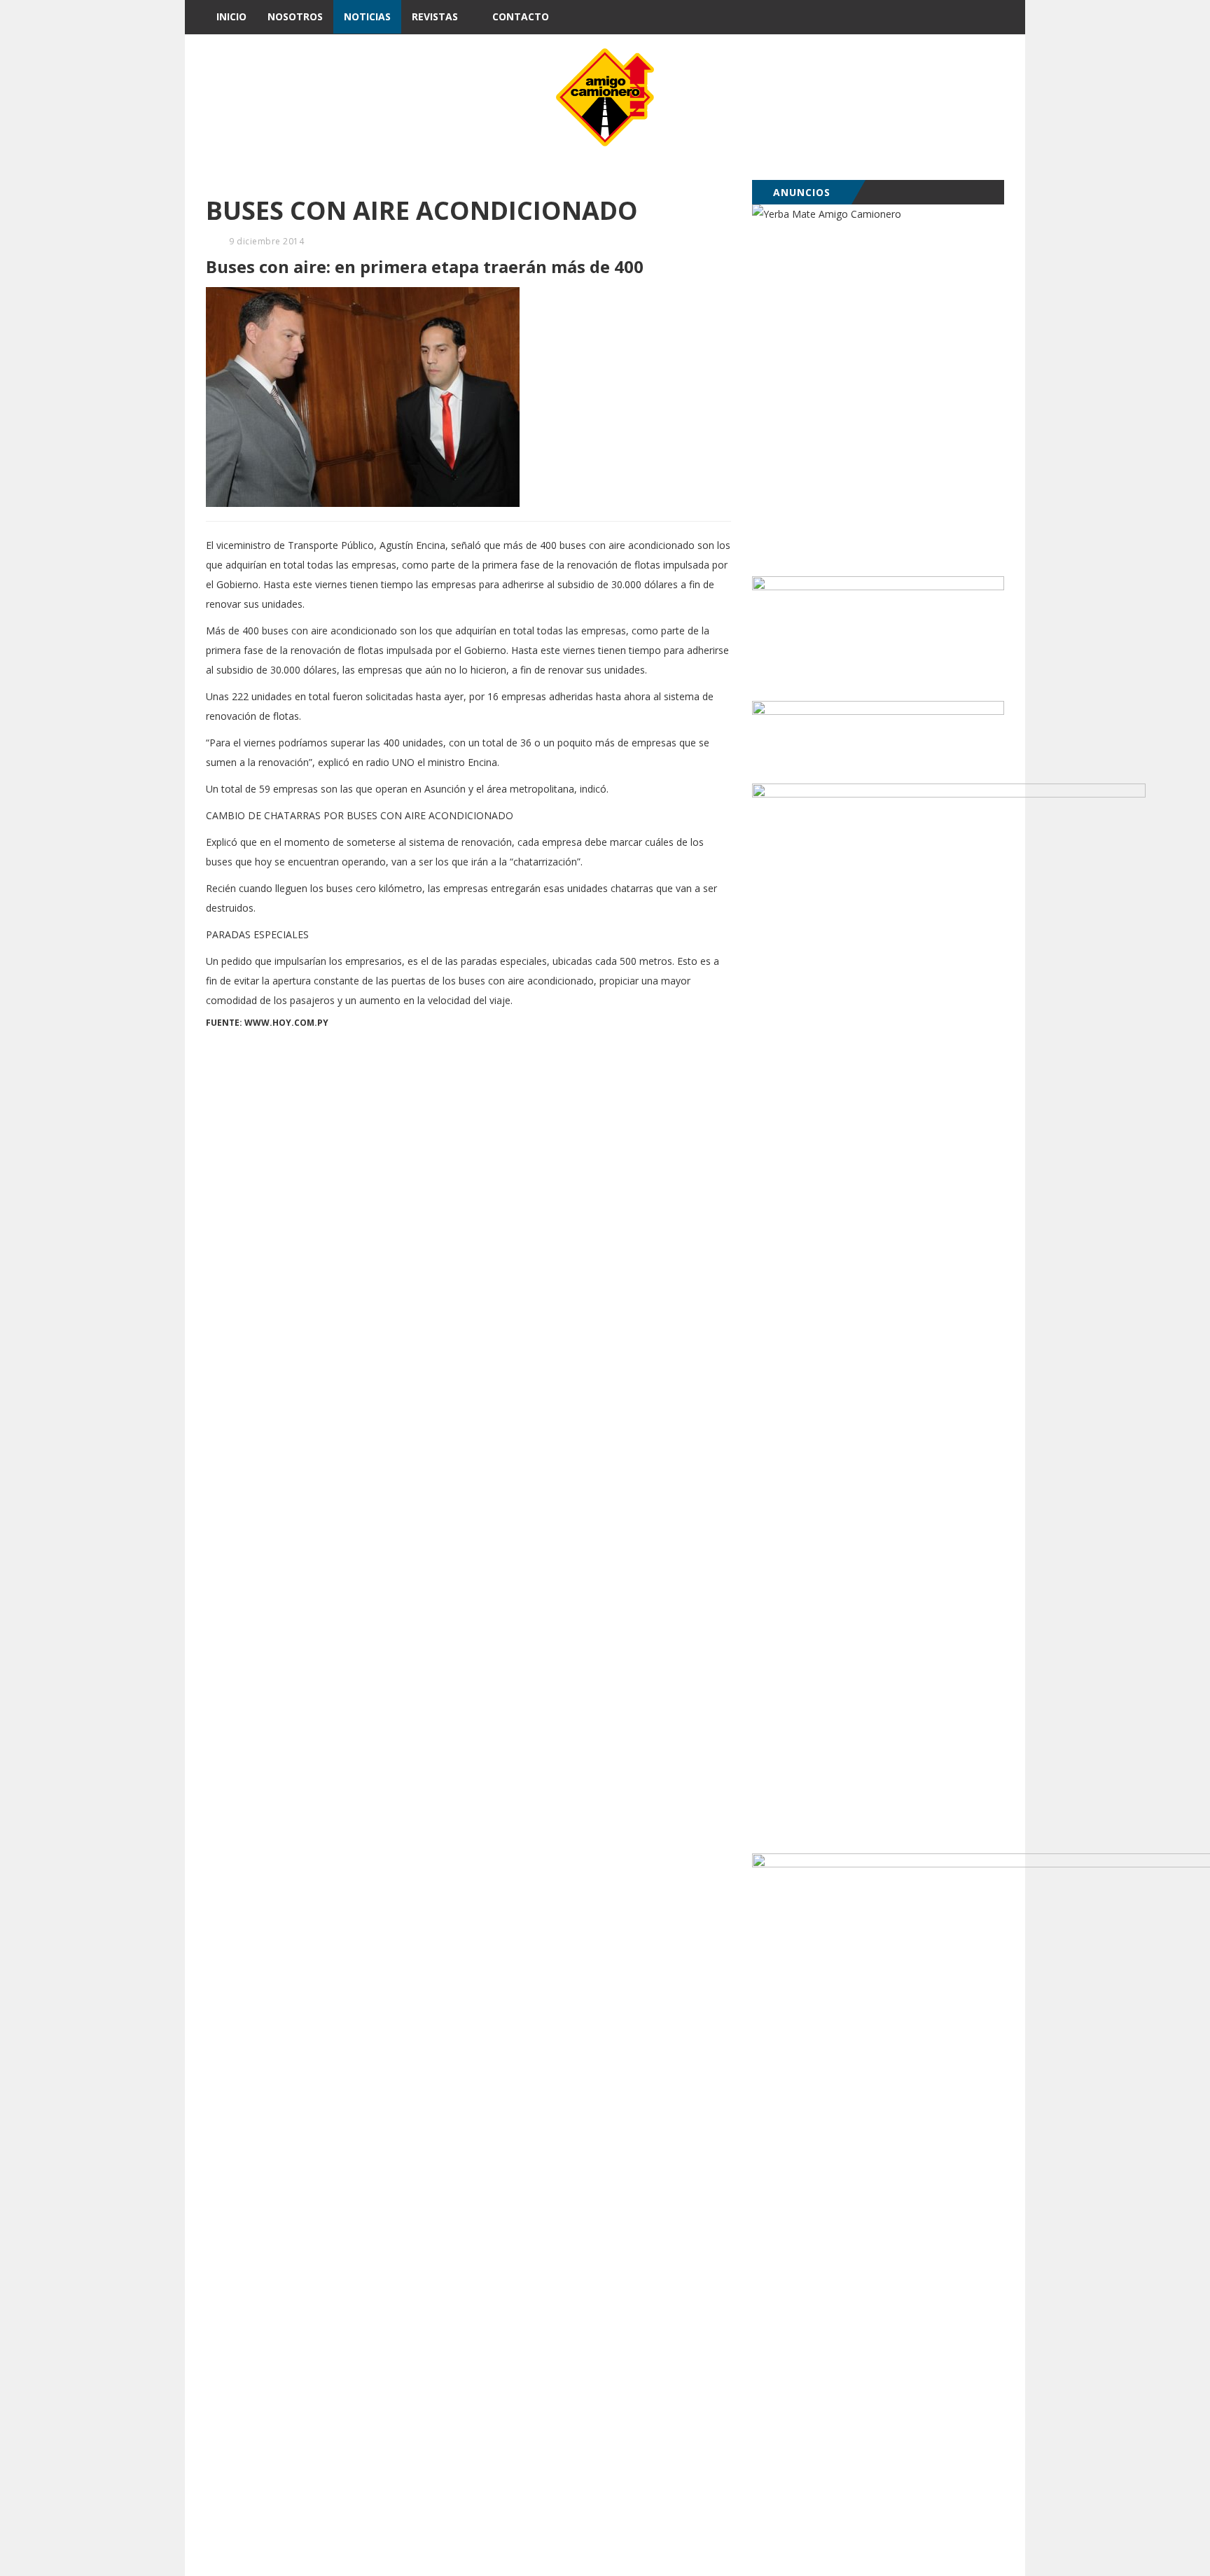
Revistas (435, 16)
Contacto (521, 16)
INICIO (231, 16)
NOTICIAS (367, 16)
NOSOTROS (295, 16)
